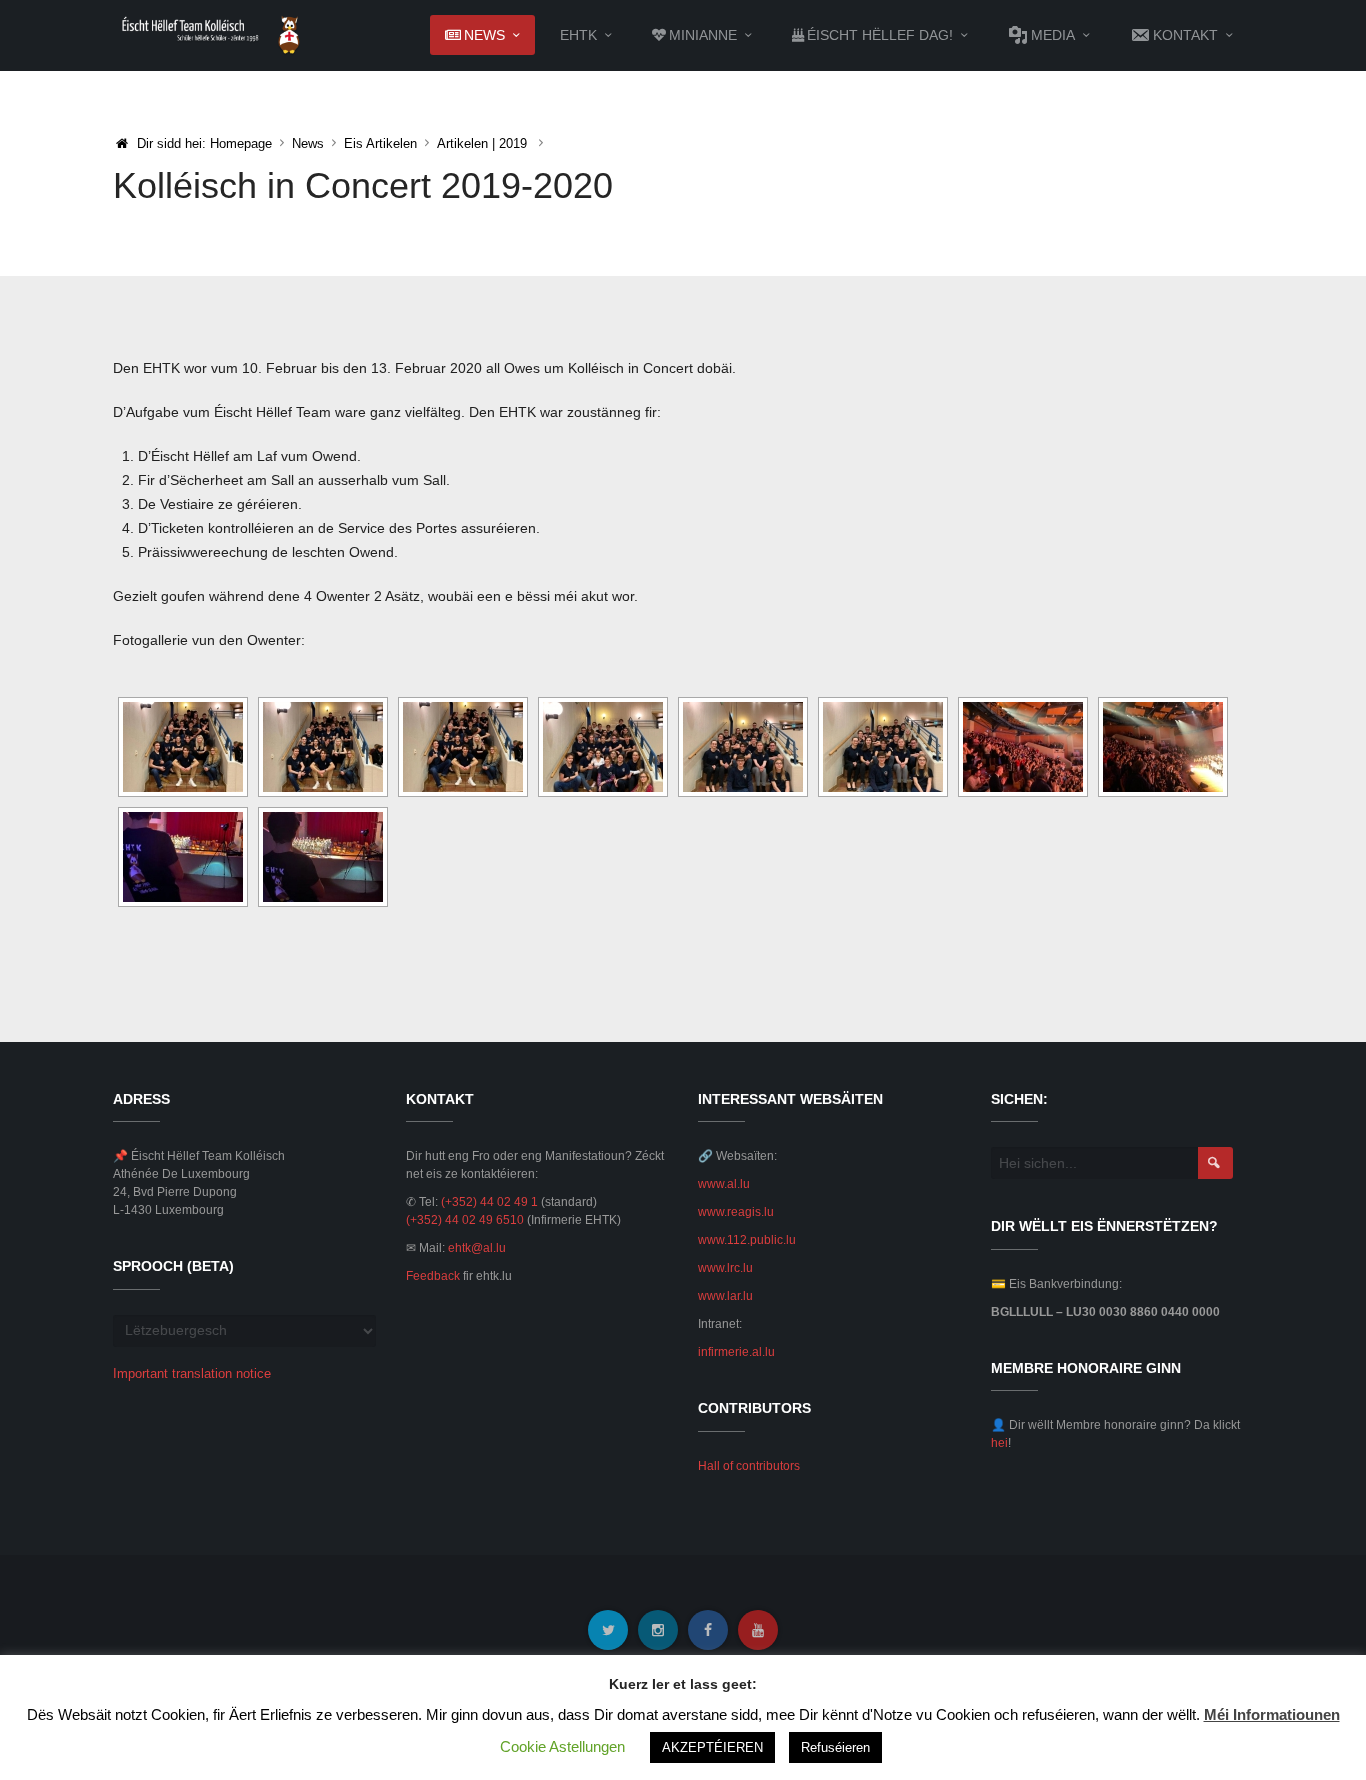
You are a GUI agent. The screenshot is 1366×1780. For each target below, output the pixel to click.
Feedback (433, 1276)
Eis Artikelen (380, 143)
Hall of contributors (749, 1466)
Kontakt (1185, 35)
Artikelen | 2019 (482, 143)
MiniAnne (703, 35)
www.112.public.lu (747, 1240)
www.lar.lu (725, 1296)
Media (1053, 35)
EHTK (578, 35)
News (484, 35)
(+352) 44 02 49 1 (489, 1202)
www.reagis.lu (736, 1212)
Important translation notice (192, 1373)
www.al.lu (724, 1184)
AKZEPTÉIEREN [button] (712, 1747)
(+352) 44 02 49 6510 (465, 1220)
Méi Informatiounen (1272, 1714)
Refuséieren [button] (835, 1747)
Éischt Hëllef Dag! (880, 35)
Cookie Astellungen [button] (562, 1746)
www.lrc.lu (725, 1268)
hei (999, 1443)
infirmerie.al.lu (736, 1352)
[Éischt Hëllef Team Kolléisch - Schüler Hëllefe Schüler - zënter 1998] (211, 34)
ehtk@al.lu (477, 1248)
